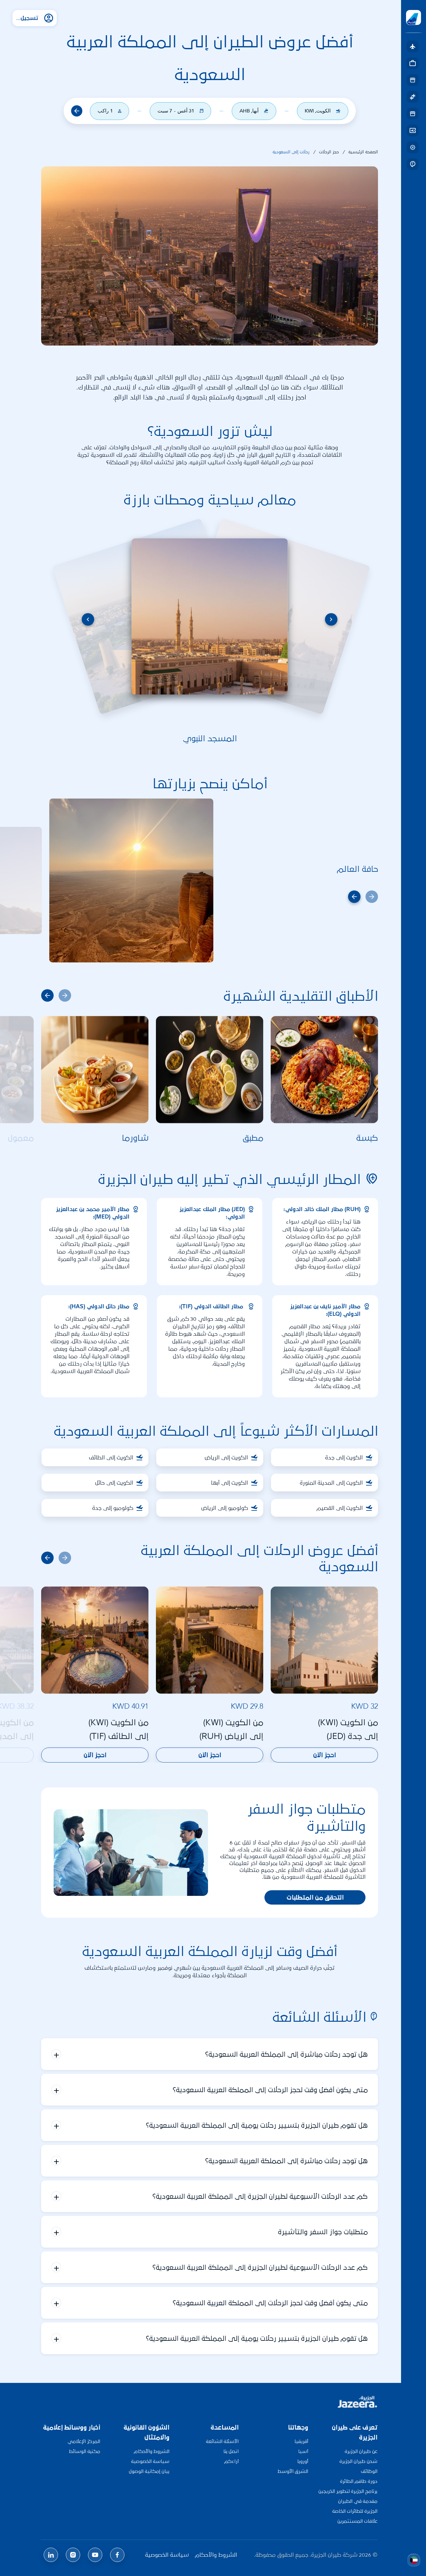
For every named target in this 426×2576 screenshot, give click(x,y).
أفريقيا (301, 2441)
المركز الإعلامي (84, 2441)
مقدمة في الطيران (358, 2501)
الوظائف (369, 2471)
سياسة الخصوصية (150, 2461)
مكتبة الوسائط (85, 2451)
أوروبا (303, 2461)
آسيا (303, 2451)
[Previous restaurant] (47, 995)
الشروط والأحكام (152, 2451)
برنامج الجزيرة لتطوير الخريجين (348, 2491)
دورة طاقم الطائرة (359, 2481)
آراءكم (231, 2461)
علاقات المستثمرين (357, 2521)
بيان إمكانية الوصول (149, 2471)
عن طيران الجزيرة (361, 2451)
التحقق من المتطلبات (315, 1897)
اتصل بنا (231, 2451)
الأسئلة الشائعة (222, 2441)
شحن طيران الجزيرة (358, 2461)
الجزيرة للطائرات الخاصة (355, 2511)
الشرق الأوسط (293, 2471)
